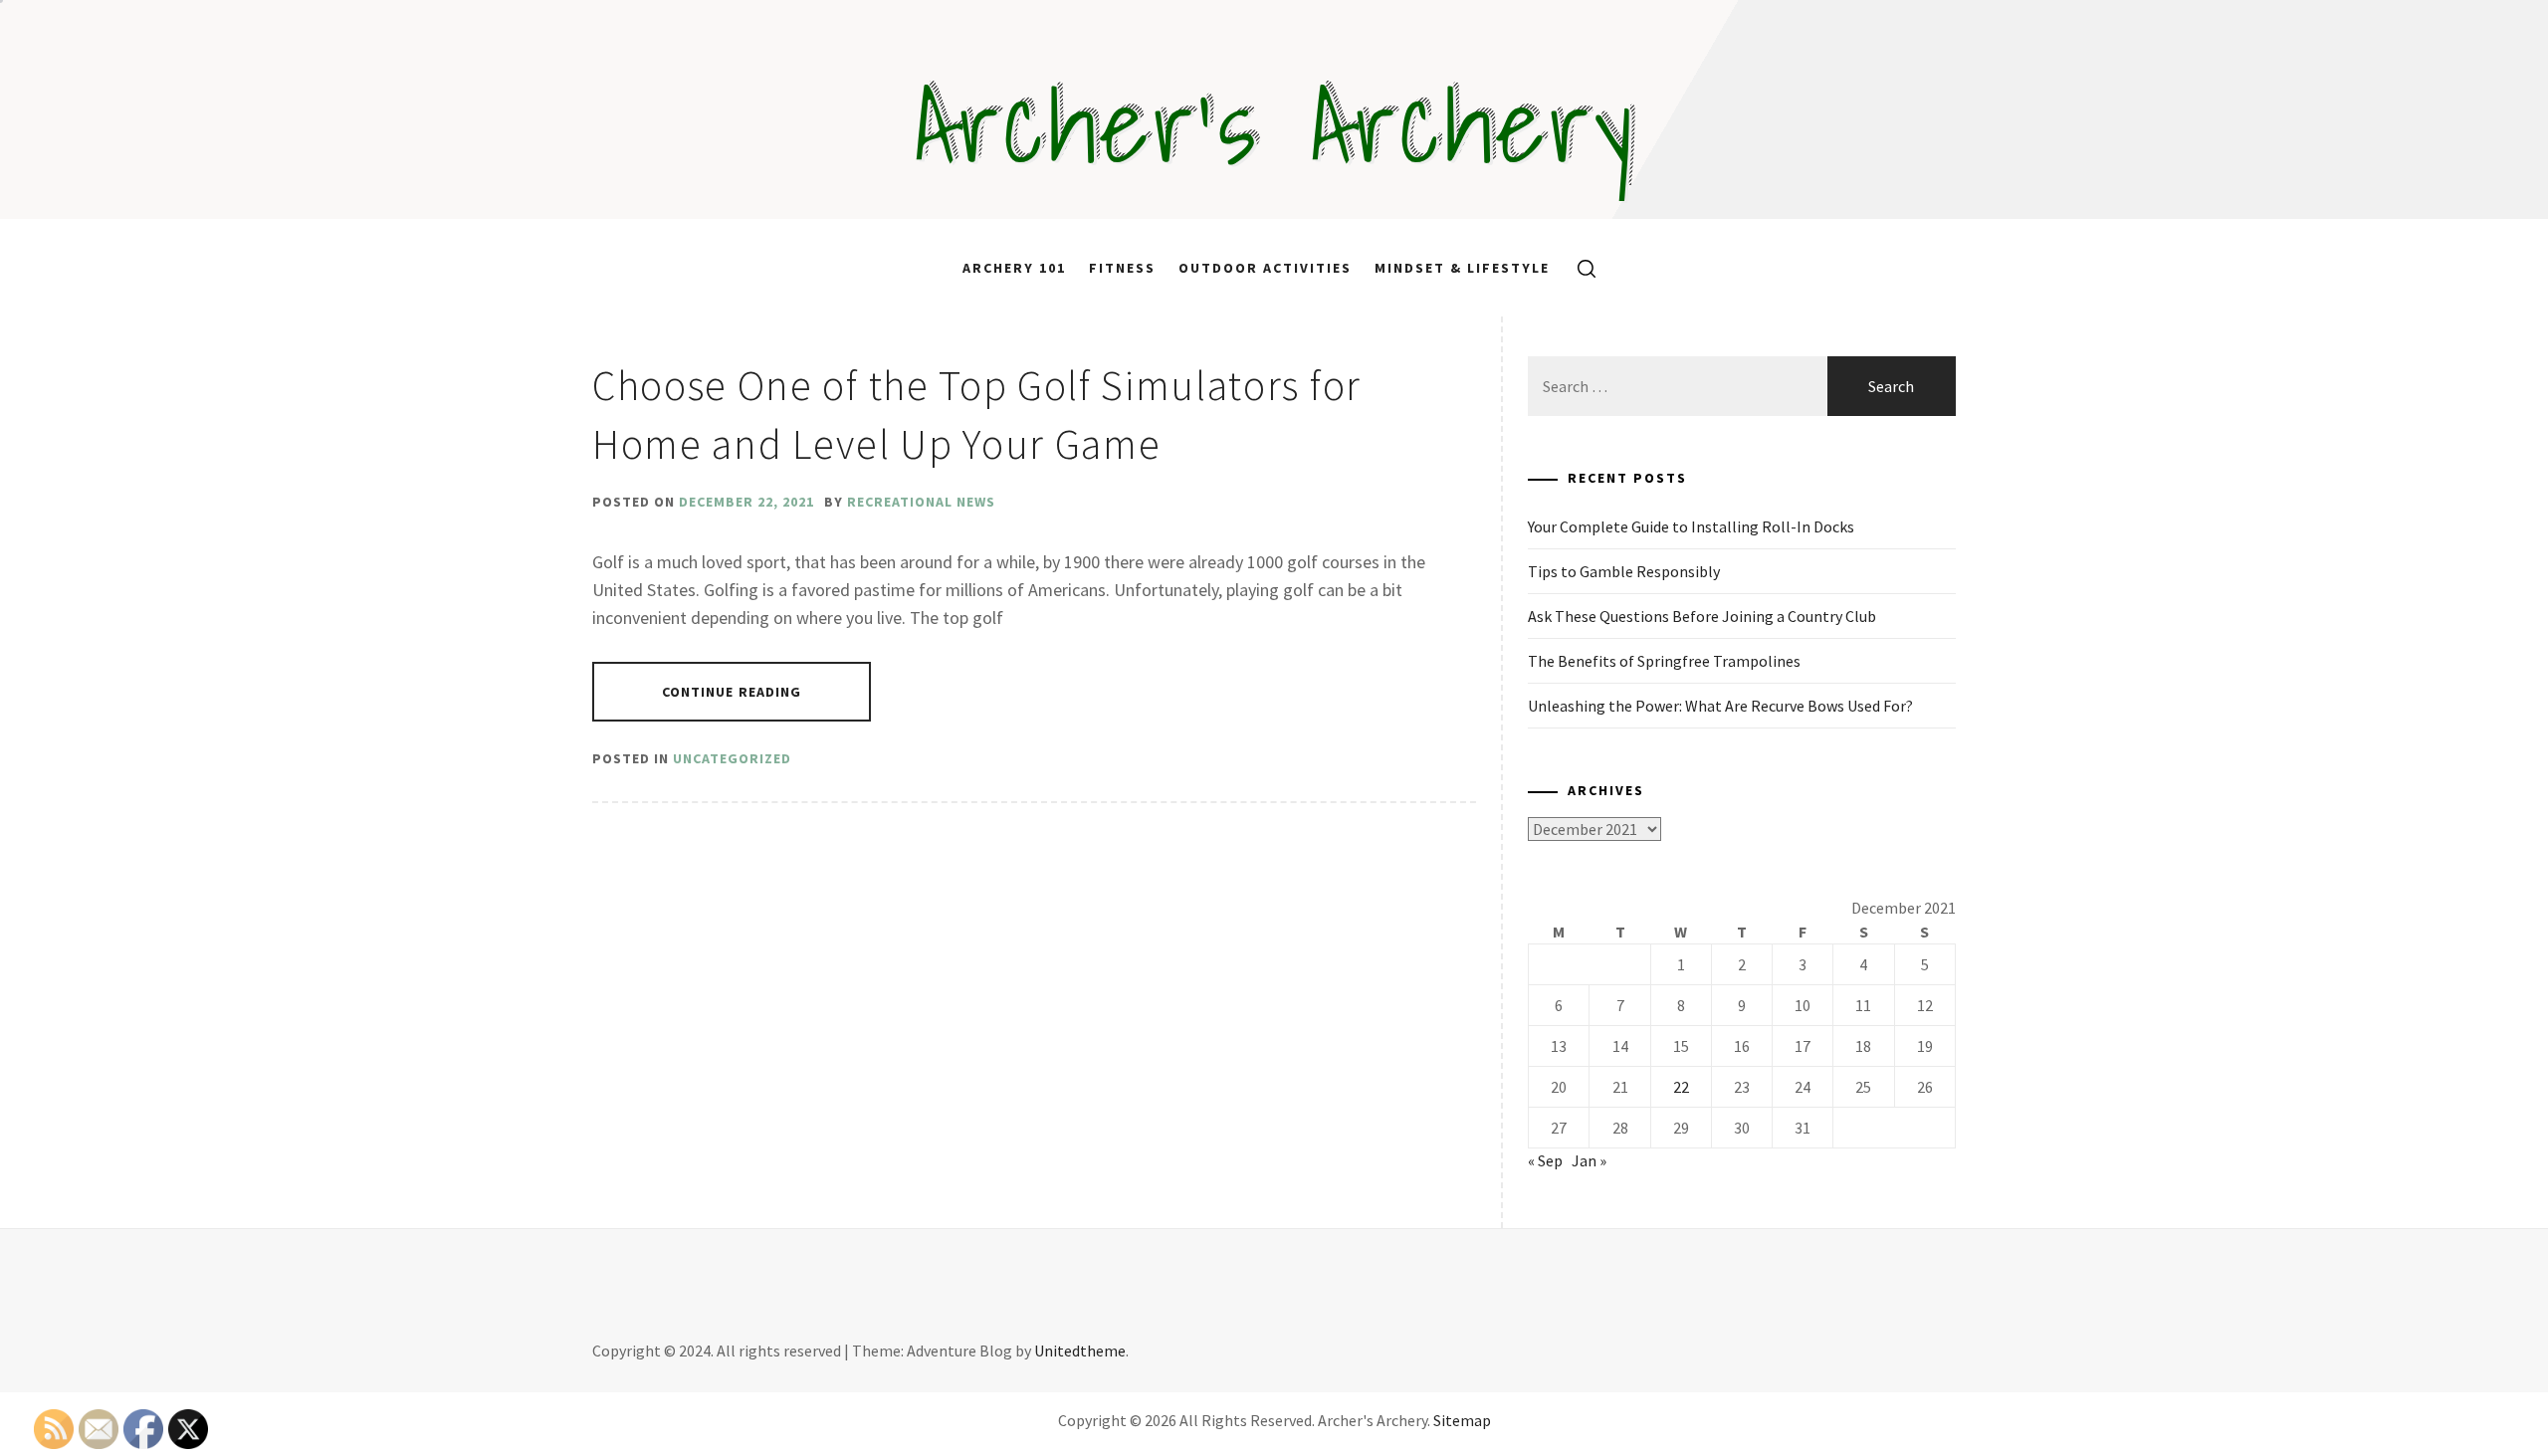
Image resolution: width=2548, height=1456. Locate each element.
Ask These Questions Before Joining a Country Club (1702, 616)
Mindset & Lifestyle (1462, 268)
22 (1681, 1087)
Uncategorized (732, 758)
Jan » (1589, 1160)
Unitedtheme (1080, 1351)
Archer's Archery (1274, 124)
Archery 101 (1014, 268)
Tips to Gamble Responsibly (1624, 571)
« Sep (1545, 1160)
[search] (1579, 268)
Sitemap (1462, 1420)
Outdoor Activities (1265, 268)
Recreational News (921, 502)
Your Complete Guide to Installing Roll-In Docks (1691, 526)
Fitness (1122, 268)
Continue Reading (732, 692)
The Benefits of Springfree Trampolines (1664, 661)
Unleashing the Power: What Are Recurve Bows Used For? (1720, 706)
